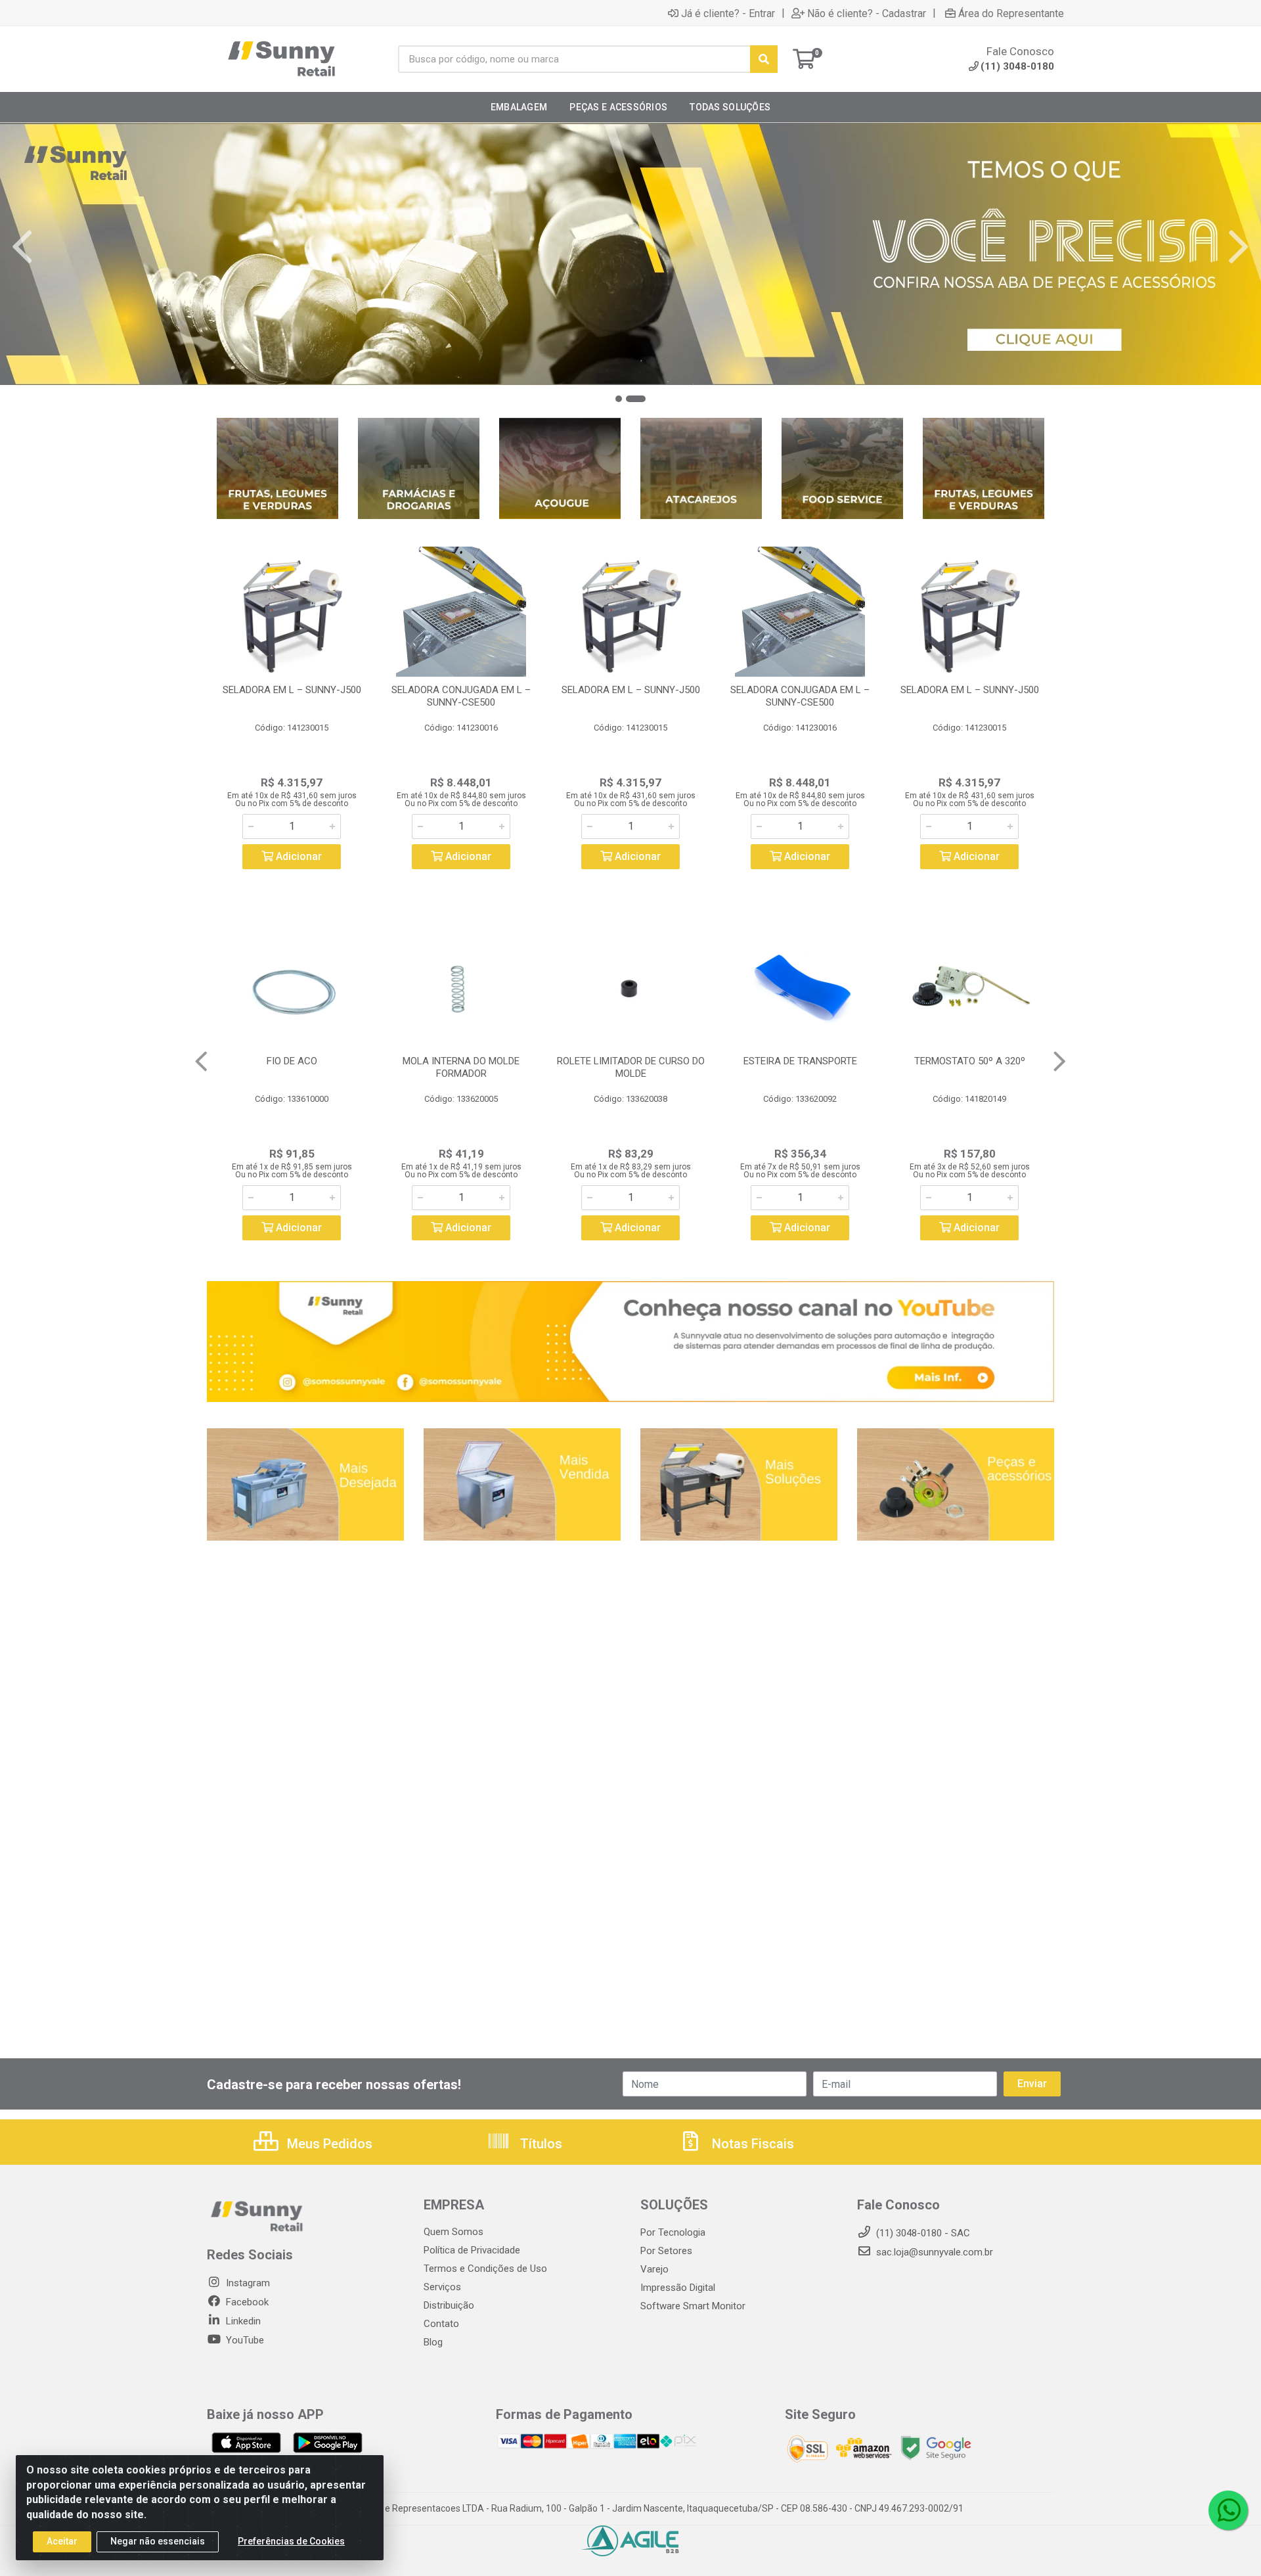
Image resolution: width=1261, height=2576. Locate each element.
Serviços (442, 2287)
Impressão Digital (678, 2288)
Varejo (654, 2269)
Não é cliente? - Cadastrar (867, 13)
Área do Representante (1011, 13)
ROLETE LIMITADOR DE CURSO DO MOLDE (631, 1067)
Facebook (246, 2302)
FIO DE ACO (292, 1061)
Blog (433, 2342)
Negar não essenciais (158, 2541)
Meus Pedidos (328, 2144)
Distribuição (449, 2305)
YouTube (244, 2340)
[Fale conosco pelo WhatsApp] (1228, 2510)
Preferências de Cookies (291, 2541)
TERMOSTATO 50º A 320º (970, 1061)
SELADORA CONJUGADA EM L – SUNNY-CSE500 (461, 696)
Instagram (247, 2283)
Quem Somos (454, 2232)
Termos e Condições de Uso (485, 2269)
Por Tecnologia (673, 2232)
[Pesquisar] (764, 59)
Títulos (540, 2144)
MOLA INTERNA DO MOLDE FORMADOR (461, 1067)
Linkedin (242, 2321)
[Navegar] (22, 247)
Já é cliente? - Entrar (728, 13)
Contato (441, 2324)
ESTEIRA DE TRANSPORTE (800, 1061)
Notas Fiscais (751, 2144)
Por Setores (666, 2251)
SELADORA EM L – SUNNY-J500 (292, 690)
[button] (625, 399)
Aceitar (62, 2541)
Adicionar (298, 856)
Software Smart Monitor (693, 2306)
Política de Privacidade (472, 2250)
